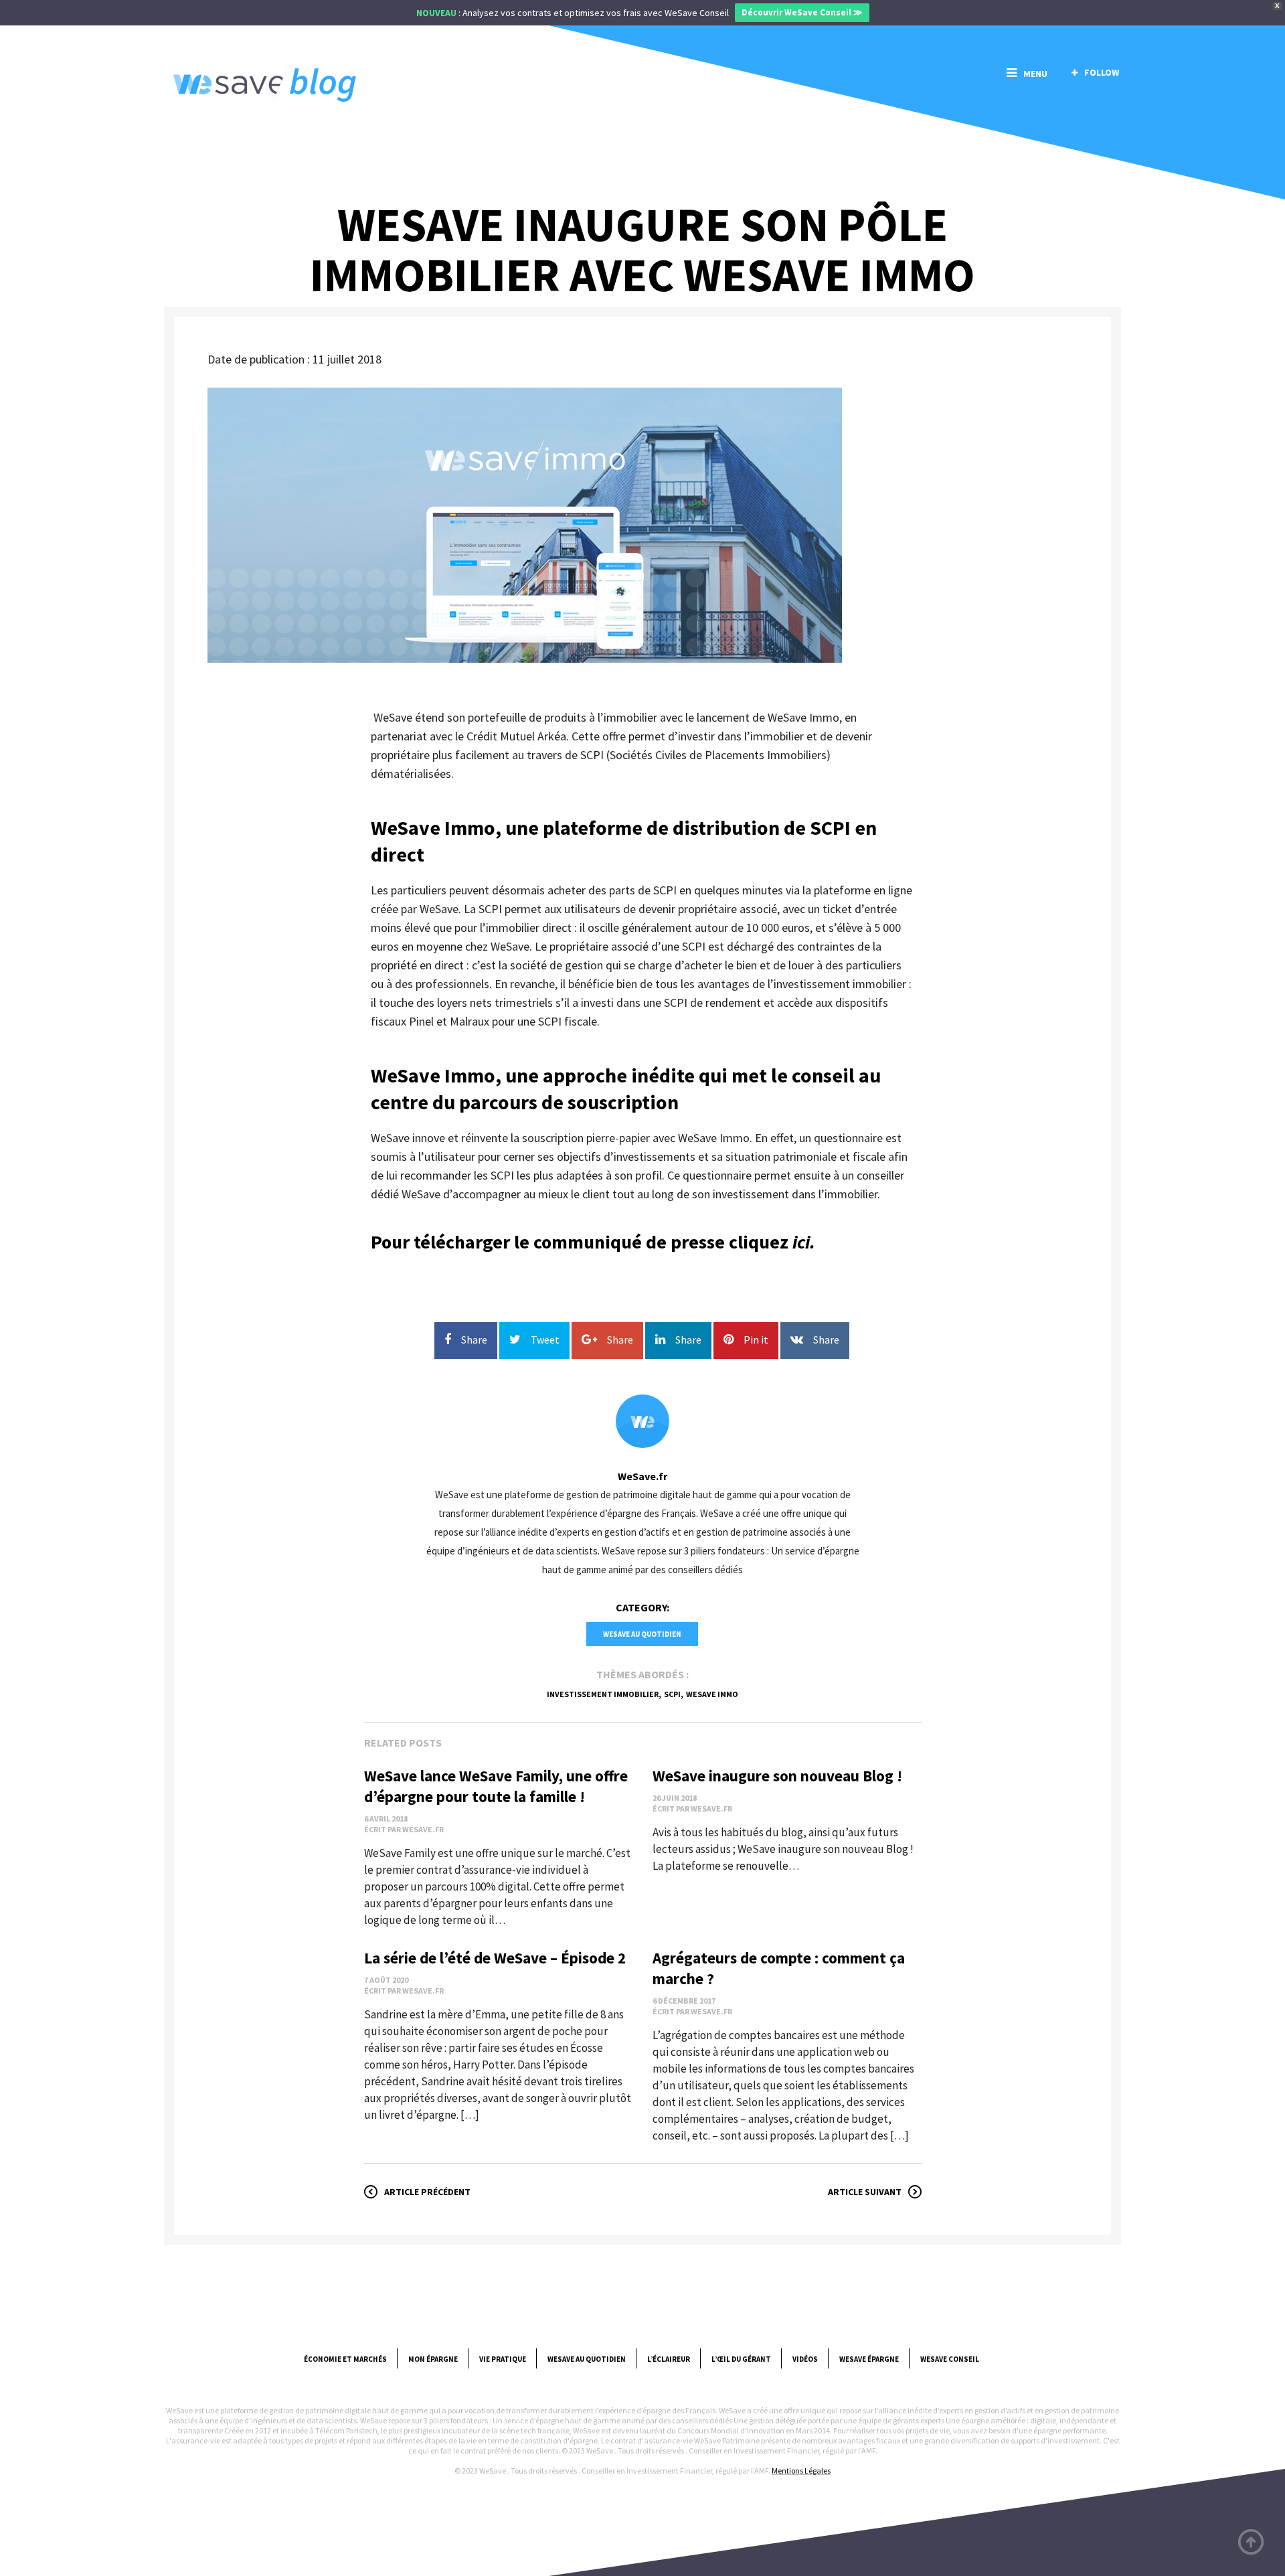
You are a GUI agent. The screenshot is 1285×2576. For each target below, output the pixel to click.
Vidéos (805, 2359)
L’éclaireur (669, 2359)
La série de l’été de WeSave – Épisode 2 (495, 1958)
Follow (1102, 72)
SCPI (672, 1694)
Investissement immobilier (603, 1694)
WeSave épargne (869, 2359)
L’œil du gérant (741, 2359)
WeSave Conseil (950, 2359)
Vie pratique (503, 2359)
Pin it (756, 1340)
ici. (802, 1242)
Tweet (545, 1340)
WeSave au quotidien (642, 1634)
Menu (1035, 74)
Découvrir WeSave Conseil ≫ (802, 12)
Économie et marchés (345, 2359)
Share (474, 1340)
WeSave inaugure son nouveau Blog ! (777, 1776)
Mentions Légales (801, 2471)
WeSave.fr (642, 1476)
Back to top (1252, 2543)
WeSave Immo (712, 1694)
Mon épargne (433, 2359)
